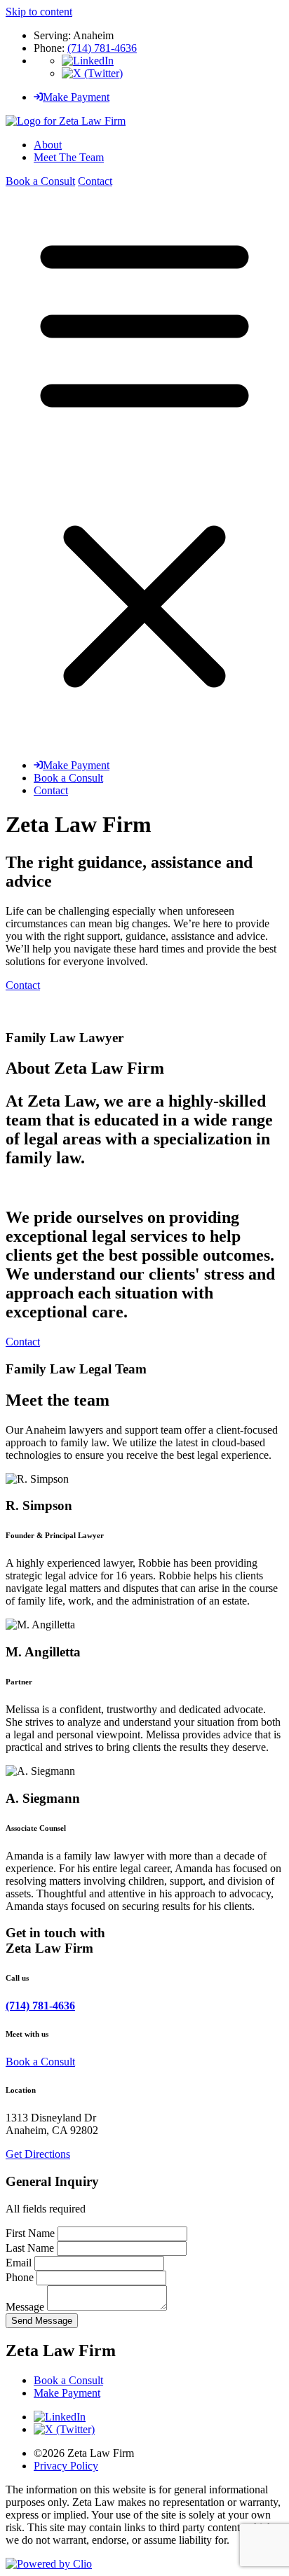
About (48, 145)
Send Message (42, 2321)
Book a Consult (40, 181)
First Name (32, 2233)
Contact (95, 181)
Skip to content (39, 12)
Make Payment (76, 97)
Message (26, 2307)
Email (20, 2263)
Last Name (31, 2248)
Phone (21, 2277)
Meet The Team (69, 157)
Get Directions (38, 2154)
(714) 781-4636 (102, 48)
